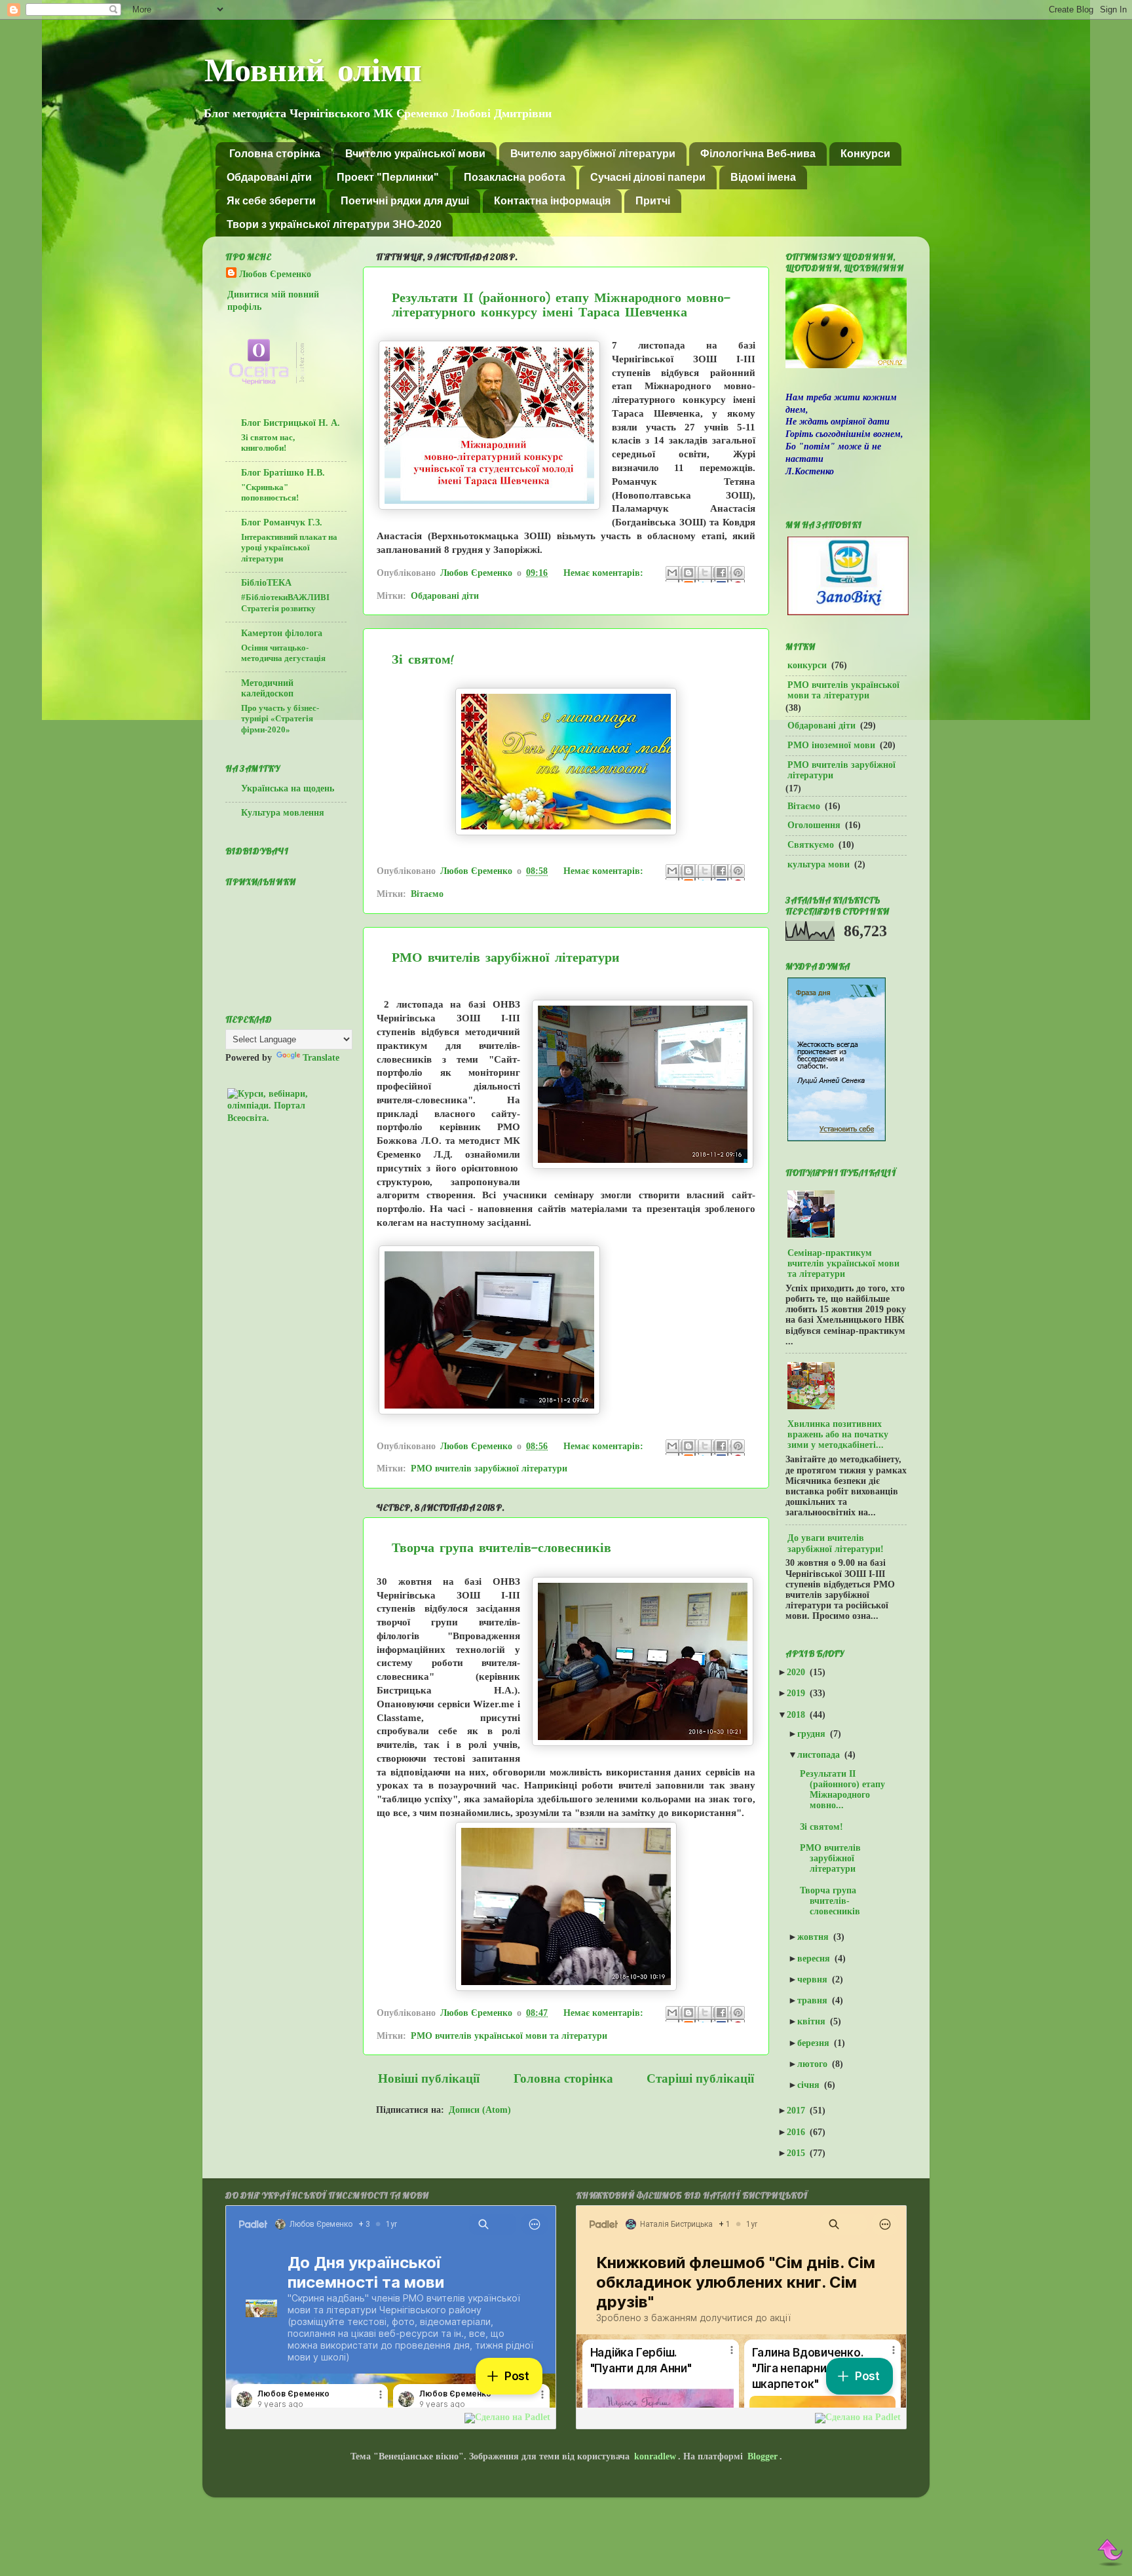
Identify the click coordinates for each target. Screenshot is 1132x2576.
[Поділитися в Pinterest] (739, 574)
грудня (815, 1734)
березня (817, 2043)
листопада (822, 1755)
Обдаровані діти (269, 177)
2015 (800, 2153)
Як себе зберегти (271, 201)
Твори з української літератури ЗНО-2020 (334, 224)
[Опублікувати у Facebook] (723, 574)
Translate (321, 1058)
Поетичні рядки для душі (405, 201)
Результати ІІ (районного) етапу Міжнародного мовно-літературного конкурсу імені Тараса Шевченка (561, 306)
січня (812, 2085)
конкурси (807, 665)
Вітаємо (427, 894)
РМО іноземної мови (831, 745)
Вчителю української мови (415, 154)
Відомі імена (763, 177)
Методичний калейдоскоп (267, 688)
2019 (800, 1693)
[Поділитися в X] (706, 574)
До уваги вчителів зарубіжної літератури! (836, 1543)
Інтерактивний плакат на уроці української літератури (289, 548)
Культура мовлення (283, 813)
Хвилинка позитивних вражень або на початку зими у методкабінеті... (838, 1434)
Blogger (763, 2456)
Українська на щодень (288, 788)
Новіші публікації (429, 2078)
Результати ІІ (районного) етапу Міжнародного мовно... (846, 1790)
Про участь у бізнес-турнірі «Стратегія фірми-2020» (280, 719)
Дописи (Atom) (480, 2110)
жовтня (817, 1937)
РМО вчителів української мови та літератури (509, 2036)
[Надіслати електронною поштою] (673, 574)
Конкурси (865, 154)
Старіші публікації (700, 2078)
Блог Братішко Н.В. (283, 473)
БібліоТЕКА (266, 583)
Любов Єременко (275, 274)
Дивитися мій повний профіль (273, 301)
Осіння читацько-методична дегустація (283, 653)
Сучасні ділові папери (648, 177)
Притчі (653, 201)
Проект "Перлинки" (388, 177)
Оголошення (814, 825)
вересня (818, 1959)
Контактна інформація (552, 201)
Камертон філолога (282, 633)
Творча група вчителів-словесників (501, 1549)
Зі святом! (423, 660)
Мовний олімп (313, 73)
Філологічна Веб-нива (758, 154)
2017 (800, 2111)
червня (816, 1979)
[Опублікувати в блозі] (690, 574)
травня (816, 2000)
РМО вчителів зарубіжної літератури (506, 958)
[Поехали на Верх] (1111, 2553)
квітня (815, 2021)
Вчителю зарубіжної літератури (593, 154)
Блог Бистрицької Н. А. (291, 423)
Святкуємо (811, 845)
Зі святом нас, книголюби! (268, 443)
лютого (816, 2064)
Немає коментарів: (603, 573)
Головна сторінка (275, 154)
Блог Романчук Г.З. (282, 522)
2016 (800, 2132)
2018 (800, 1715)
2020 (800, 1672)
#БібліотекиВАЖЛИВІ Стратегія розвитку (285, 603)
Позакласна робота (515, 177)
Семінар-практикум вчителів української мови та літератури (843, 1263)
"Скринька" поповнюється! (270, 493)
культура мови (819, 864)
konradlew (655, 2456)
